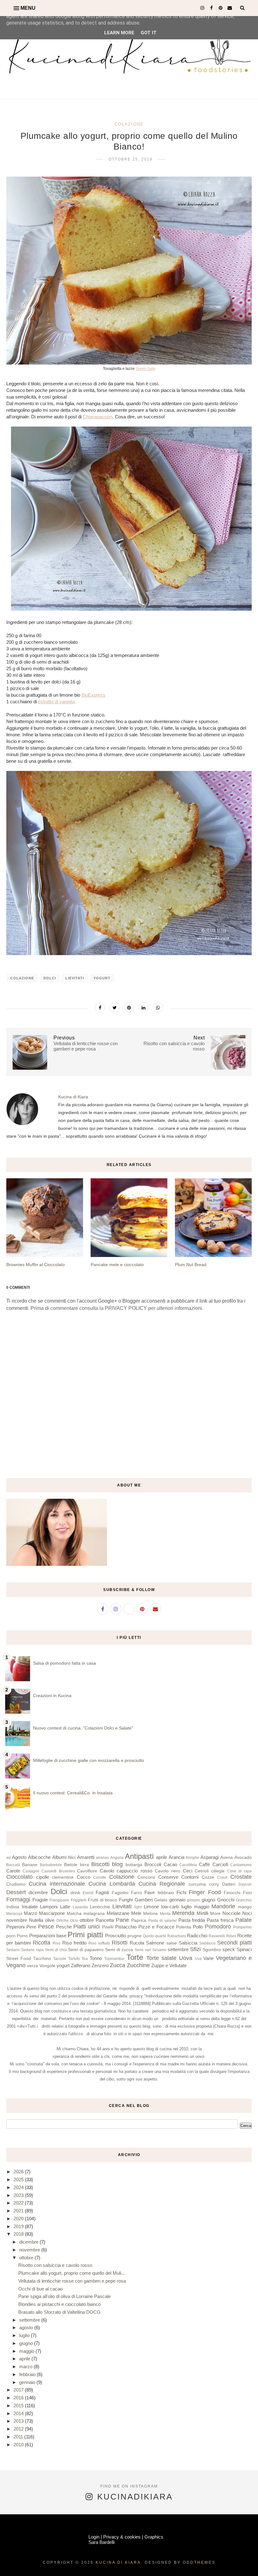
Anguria (117, 1858)
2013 (19, 2421)
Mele (136, 1913)
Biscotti (100, 1864)
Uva (198, 1959)
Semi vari (143, 1950)
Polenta (183, 1927)
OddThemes (199, 2562)
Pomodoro (218, 1927)
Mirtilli (202, 1913)
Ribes (231, 1936)
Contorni (190, 1877)
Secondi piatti (234, 1943)
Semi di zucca (119, 1950)
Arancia (177, 1857)
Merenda (183, 1913)
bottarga (134, 1865)
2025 (19, 2180)
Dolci (50, 978)
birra (84, 1865)
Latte (65, 1907)
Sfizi (195, 1949)
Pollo (198, 1927)
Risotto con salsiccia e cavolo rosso (55, 2265)
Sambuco (207, 1943)
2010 (19, 2445)
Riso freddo (74, 1943)
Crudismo (16, 1884)
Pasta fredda (192, 1920)
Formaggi (18, 1899)
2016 (19, 2398)
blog (117, 1864)
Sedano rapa (32, 1950)
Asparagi (210, 1857)
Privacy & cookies (122, 2537)
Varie (208, 1958)
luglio (186, 1907)
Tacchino (42, 1959)
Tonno (96, 1958)
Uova (186, 1958)
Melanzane (118, 1913)
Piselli (108, 1927)
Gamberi (144, 1900)
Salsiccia (188, 1943)
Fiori (247, 1893)
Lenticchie (100, 1907)
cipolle (43, 1877)
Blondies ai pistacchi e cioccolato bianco (59, 2304)
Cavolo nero (168, 1871)
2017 (19, 2390)
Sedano (13, 1950)
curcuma (197, 1884)
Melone (151, 1914)
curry (214, 1884)
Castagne (31, 1871)
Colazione (129, 124)
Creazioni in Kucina (52, 1696)
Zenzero (100, 1965)
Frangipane (59, 1900)
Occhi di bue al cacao (40, 2289)
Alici (72, 1857)
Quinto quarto (154, 1936)
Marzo (31, 1913)
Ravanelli (217, 1936)
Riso (56, 1943)
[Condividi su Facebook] (100, 1007)
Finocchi (232, 1893)
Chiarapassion (98, 417)
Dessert (16, 1892)
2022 (19, 2203)
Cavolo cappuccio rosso (126, 1871)
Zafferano (81, 1965)
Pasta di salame (163, 1921)
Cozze (208, 1877)
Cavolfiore (87, 1871)
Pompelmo (242, 1927)
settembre (178, 1949)
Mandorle (223, 1906)
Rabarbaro (177, 1936)
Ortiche (62, 1921)
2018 (19, 2234)
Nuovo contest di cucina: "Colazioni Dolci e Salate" (83, 1728)
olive (50, 1920)
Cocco (84, 1877)
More (215, 1914)
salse (172, 1943)
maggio (202, 1907)
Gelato (161, 1900)
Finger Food (205, 1892)
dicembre (38, 1892)
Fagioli (102, 1892)
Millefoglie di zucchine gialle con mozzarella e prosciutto (89, 1760)
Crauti (222, 1877)
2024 (19, 2187)
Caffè (204, 1864)
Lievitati (75, 978)
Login (94, 2537)
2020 (19, 2219)
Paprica (139, 1920)
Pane (122, 1920)
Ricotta (42, 1943)
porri (11, 1936)
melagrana (94, 1914)
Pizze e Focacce (156, 1927)
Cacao (170, 1864)
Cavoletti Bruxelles (58, 1871)
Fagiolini (120, 1893)
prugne (135, 1936)
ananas (102, 1858)
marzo (26, 2367)
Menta (165, 1914)
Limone (151, 1907)
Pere (31, 1927)
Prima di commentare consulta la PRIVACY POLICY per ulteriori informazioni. (117, 1308)
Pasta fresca (220, 1920)
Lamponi (49, 1907)
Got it (149, 33)
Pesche (64, 1927)
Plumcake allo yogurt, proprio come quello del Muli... (72, 2273)
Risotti (120, 1943)
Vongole (47, 1966)
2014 (19, 2413)
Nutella (36, 1920)
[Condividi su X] (115, 1007)
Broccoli (153, 1864)
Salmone (155, 1943)
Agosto (19, 1857)
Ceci (188, 1871)
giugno (208, 1900)
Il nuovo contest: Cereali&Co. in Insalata (73, 1793)
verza (33, 1966)
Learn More (119, 33)
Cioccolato (20, 1877)
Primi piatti (85, 1935)
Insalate (30, 1907)
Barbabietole (51, 1865)
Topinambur (114, 1959)
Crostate (241, 1877)
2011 (19, 2437)
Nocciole (231, 1913)
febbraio (166, 1893)
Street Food (19, 1959)
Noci (247, 1913)
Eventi (88, 1893)
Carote (13, 1871)
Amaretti (86, 1857)
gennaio (177, 1900)
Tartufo (74, 1959)
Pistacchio (126, 1927)
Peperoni (15, 1927)
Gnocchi (226, 1900)
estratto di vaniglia (56, 702)
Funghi (126, 1900)
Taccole (60, 1959)
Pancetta (105, 1920)
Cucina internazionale (57, 1884)
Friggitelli (79, 1900)
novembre (17, 1920)
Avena (227, 1857)
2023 (19, 2195)
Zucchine (138, 1965)
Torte (135, 1957)
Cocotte (100, 1877)
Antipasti (139, 1856)
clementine (63, 1877)
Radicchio (197, 1936)
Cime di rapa (239, 1871)
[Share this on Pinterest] (129, 1007)
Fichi (181, 1892)
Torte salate (161, 1958)
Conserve (168, 1877)
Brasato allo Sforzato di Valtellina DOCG (59, 2312)
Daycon (245, 1884)
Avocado (243, 1857)
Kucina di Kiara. (119, 2562)
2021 (19, 2211)
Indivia (13, 1907)
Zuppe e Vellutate (169, 1965)
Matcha (74, 1914)
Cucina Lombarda (112, 1884)
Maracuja (14, 1914)
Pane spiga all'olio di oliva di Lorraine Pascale (64, 2296)
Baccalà (13, 1865)
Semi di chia (56, 1950)
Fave (150, 1892)
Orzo (74, 1921)
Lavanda (80, 1907)
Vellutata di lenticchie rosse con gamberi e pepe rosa (72, 2281)
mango (245, 1907)
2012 (19, 2429)
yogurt (102, 978)
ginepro (193, 1900)
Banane (30, 1865)
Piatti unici (87, 1927)
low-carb (170, 1907)
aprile (162, 1857)
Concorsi (146, 1877)
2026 (19, 2172)
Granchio (244, 1900)
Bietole (71, 1865)
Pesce (46, 1927)
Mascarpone (52, 1913)
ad (8, 1858)
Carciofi (220, 1864)
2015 (19, 2406)
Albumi (59, 1857)
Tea (85, 1959)
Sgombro (212, 1950)
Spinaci (244, 1949)
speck (229, 1949)
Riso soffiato (99, 1943)
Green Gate (146, 369)
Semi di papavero (86, 1950)
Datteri (229, 1884)
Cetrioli (202, 1871)
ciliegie (218, 1871)
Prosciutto (115, 1936)
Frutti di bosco (102, 1900)
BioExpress (93, 695)
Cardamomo (241, 1865)
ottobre (87, 1920)
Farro (136, 1893)
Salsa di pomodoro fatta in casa (64, 1663)
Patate (244, 1920)
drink (75, 1893)
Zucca (118, 1965)
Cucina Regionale (162, 1884)
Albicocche (39, 1857)
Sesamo (159, 1950)
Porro (22, 1936)
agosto (27, 2327)
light (138, 1907)
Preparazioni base (48, 1936)
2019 (19, 2226)
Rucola (137, 1943)
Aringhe (192, 1858)
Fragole (40, 1900)
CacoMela (188, 1865)
